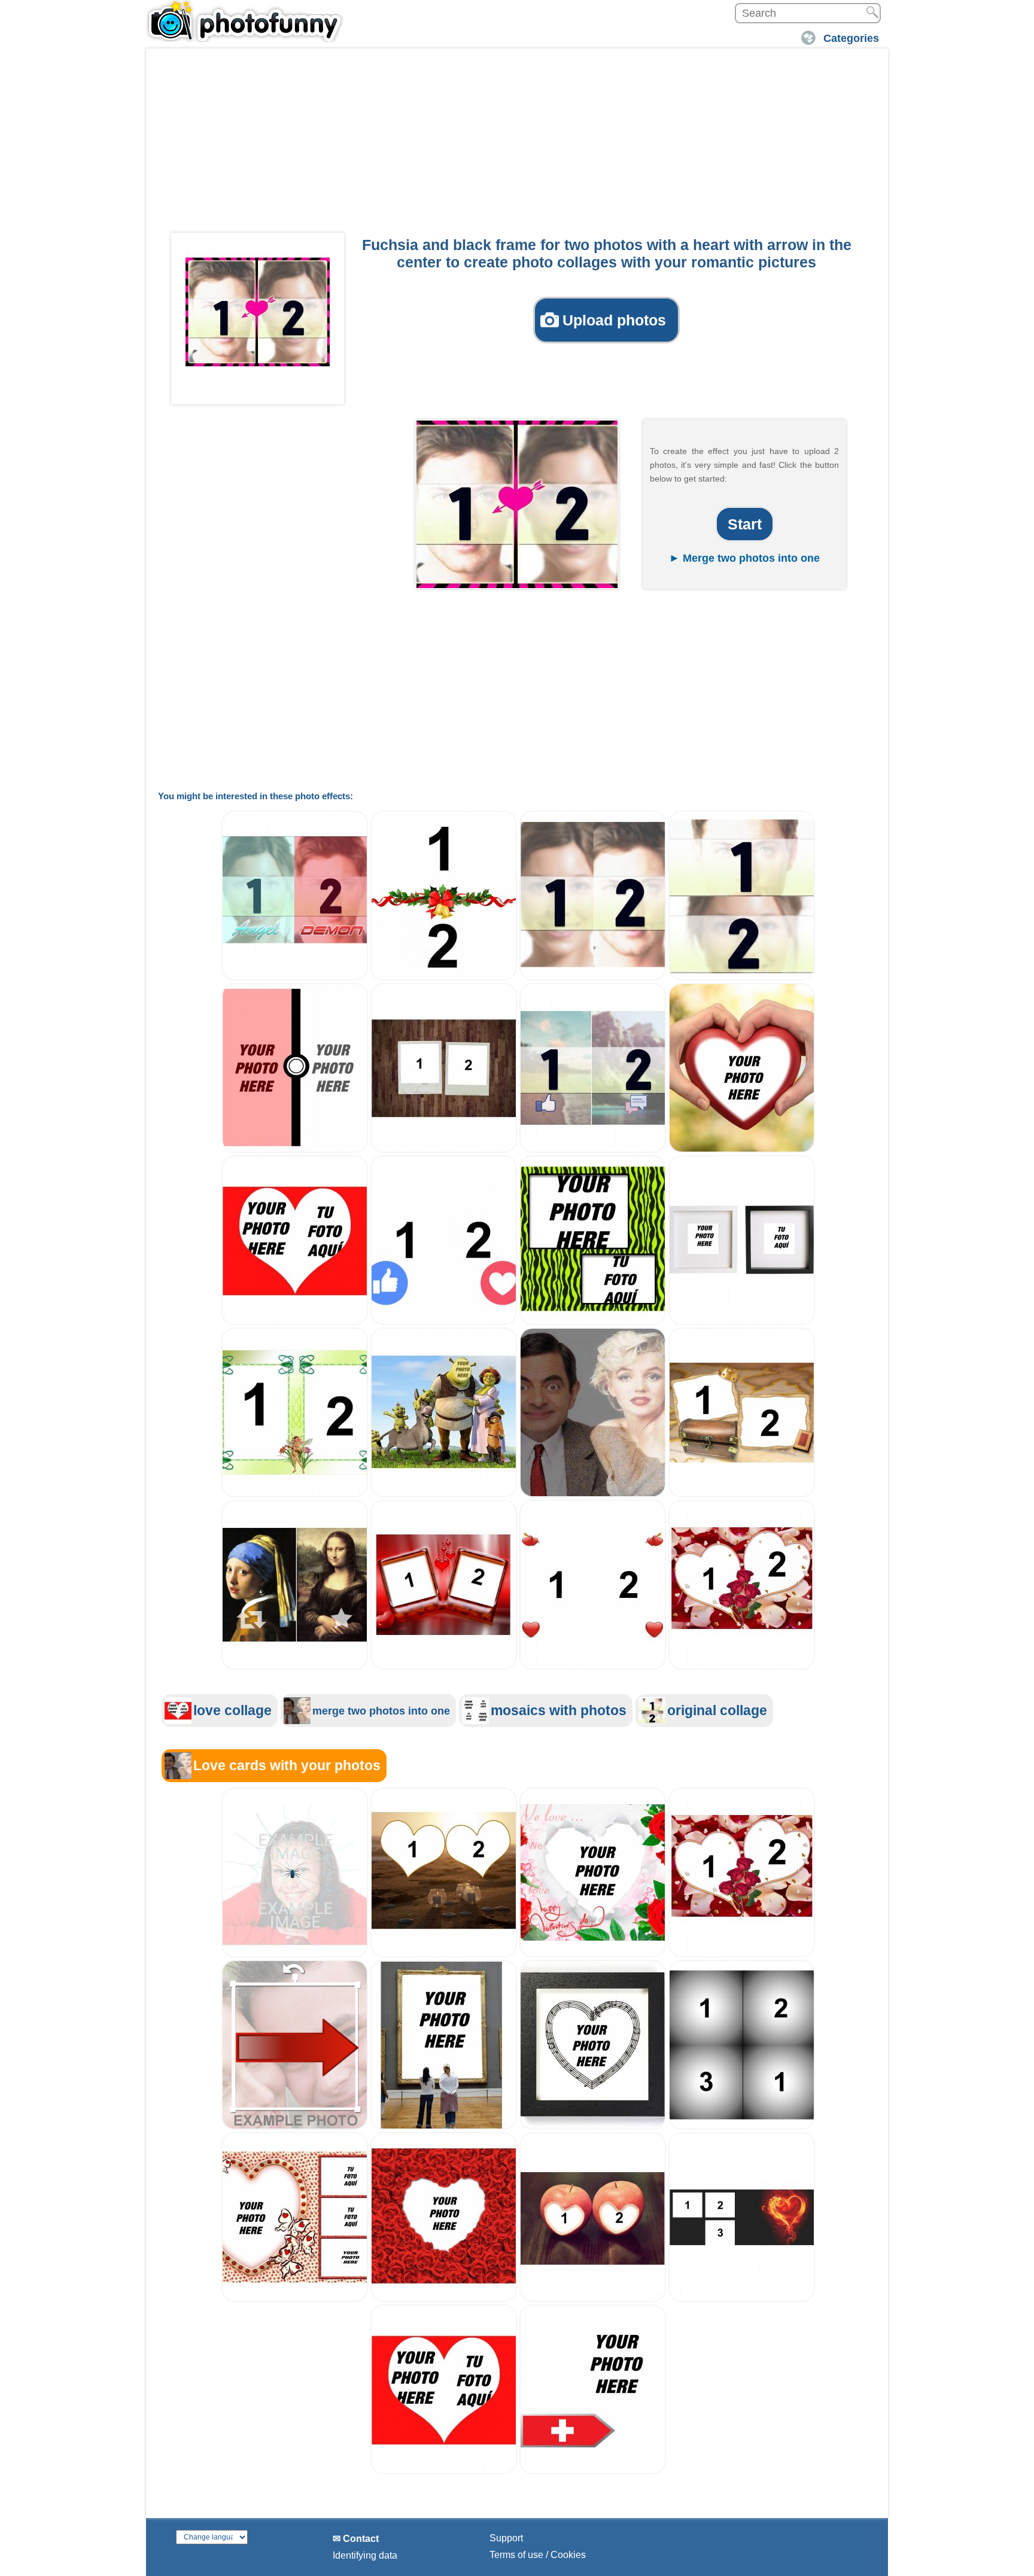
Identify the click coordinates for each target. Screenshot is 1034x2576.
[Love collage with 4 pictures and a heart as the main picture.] (295, 2299)
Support (506, 2538)
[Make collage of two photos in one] (593, 977)
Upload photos (614, 320)
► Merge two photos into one (744, 558)
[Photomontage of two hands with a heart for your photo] (742, 1150)
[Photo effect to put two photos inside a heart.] (444, 2471)
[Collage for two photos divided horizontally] (742, 977)
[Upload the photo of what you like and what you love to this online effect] (444, 1322)
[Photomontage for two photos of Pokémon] (295, 1150)
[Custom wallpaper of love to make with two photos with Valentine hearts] (593, 1666)
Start (745, 524)
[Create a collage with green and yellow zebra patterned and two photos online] (593, 1322)
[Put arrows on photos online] (295, 2126)
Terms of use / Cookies (538, 2555)
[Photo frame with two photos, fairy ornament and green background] (295, 1494)
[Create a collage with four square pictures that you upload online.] (742, 2126)
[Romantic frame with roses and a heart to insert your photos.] (593, 1954)
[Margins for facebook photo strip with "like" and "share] (593, 1150)
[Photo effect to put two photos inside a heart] (295, 1322)
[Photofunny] (245, 21)
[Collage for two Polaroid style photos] (444, 1150)
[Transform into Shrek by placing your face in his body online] (444, 1494)
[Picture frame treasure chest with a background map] (742, 1494)
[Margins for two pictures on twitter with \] (295, 1666)
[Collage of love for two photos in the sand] (444, 1954)
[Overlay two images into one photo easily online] (593, 1494)
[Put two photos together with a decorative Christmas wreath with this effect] (444, 977)
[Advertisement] (517, 144)
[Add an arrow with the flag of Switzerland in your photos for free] (593, 2471)
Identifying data (365, 2555)
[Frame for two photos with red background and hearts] (444, 1666)
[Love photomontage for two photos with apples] (593, 2299)
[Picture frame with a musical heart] (593, 2126)
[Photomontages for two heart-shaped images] (742, 1666)
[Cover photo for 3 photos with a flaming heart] (742, 2299)
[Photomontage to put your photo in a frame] (444, 2126)
